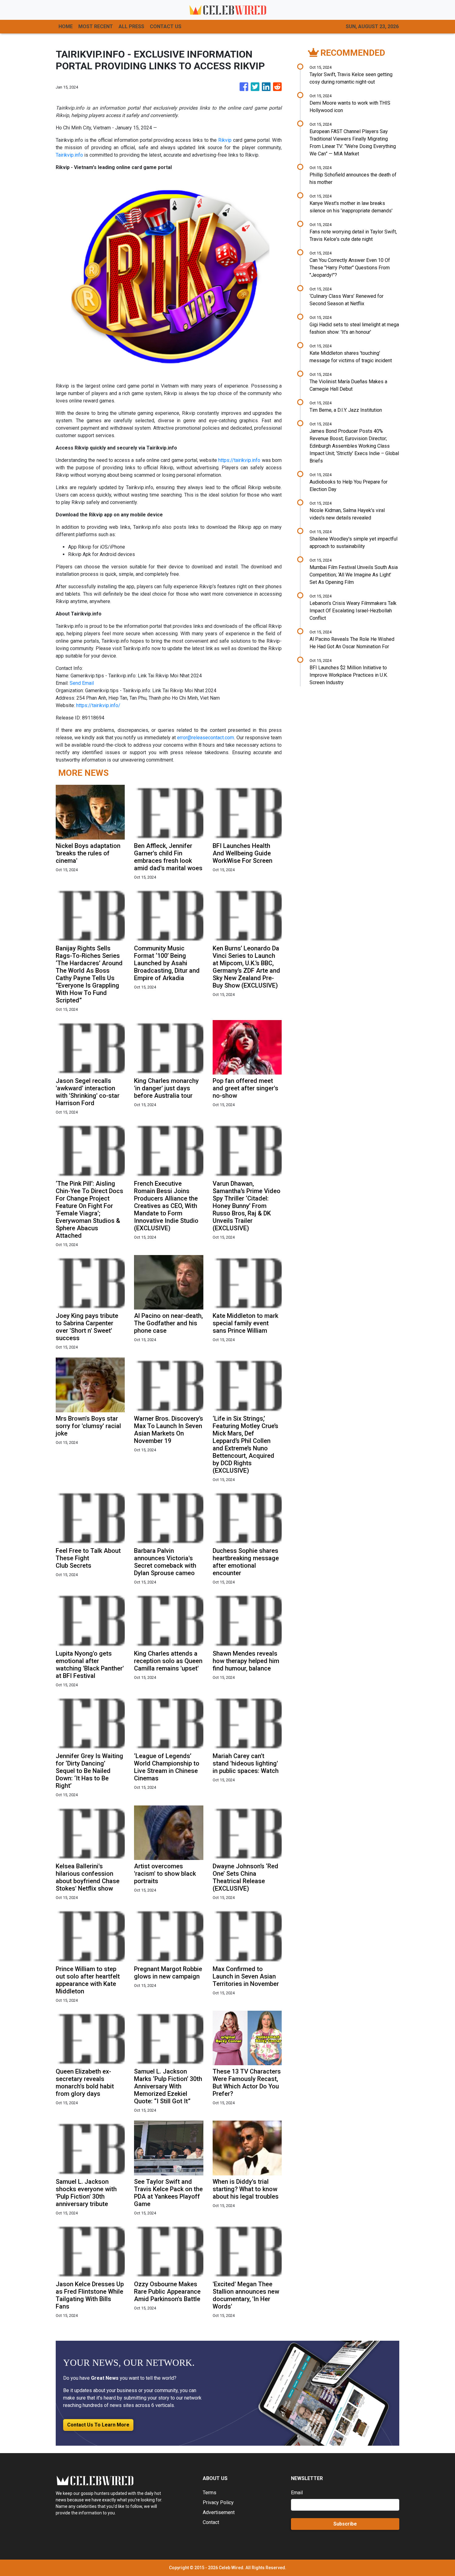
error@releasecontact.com (206, 738)
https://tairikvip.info (239, 460)
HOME (66, 26)
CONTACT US (166, 26)
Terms (210, 2493)
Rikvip (225, 140)
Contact (211, 2522)
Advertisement (219, 2512)
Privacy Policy (218, 2502)
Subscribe (345, 2524)
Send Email (82, 683)
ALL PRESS (131, 26)
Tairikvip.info (69, 155)
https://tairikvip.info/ (98, 705)
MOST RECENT (96, 26)
